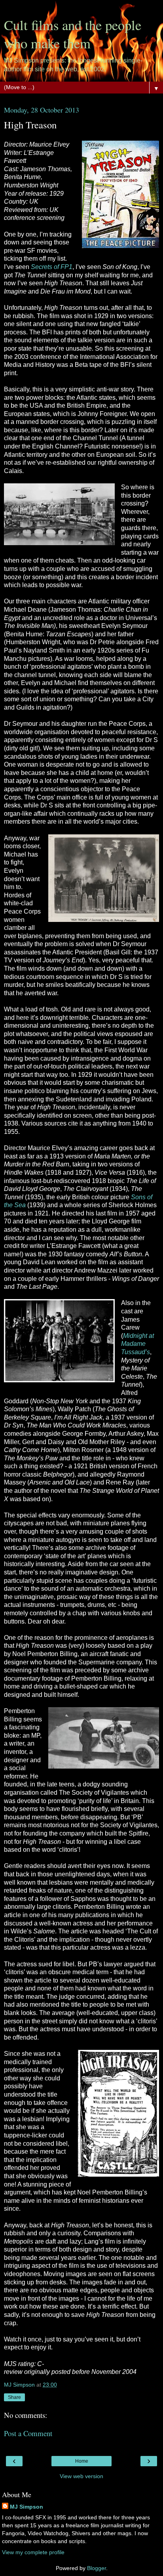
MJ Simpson (27, 2507)
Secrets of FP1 (52, 267)
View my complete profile (33, 2552)
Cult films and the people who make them (73, 34)
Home (82, 2461)
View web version (81, 2476)
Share (14, 2397)
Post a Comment (28, 2433)
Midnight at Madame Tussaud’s (137, 1344)
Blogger (97, 2568)
